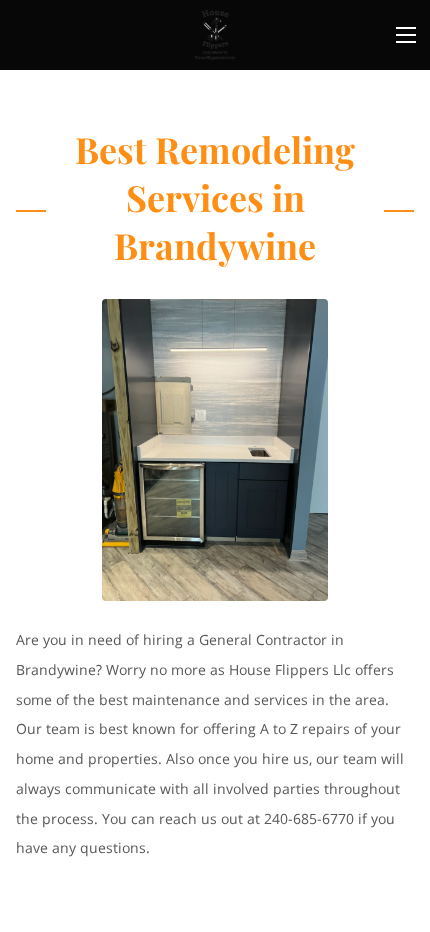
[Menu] (406, 35)
